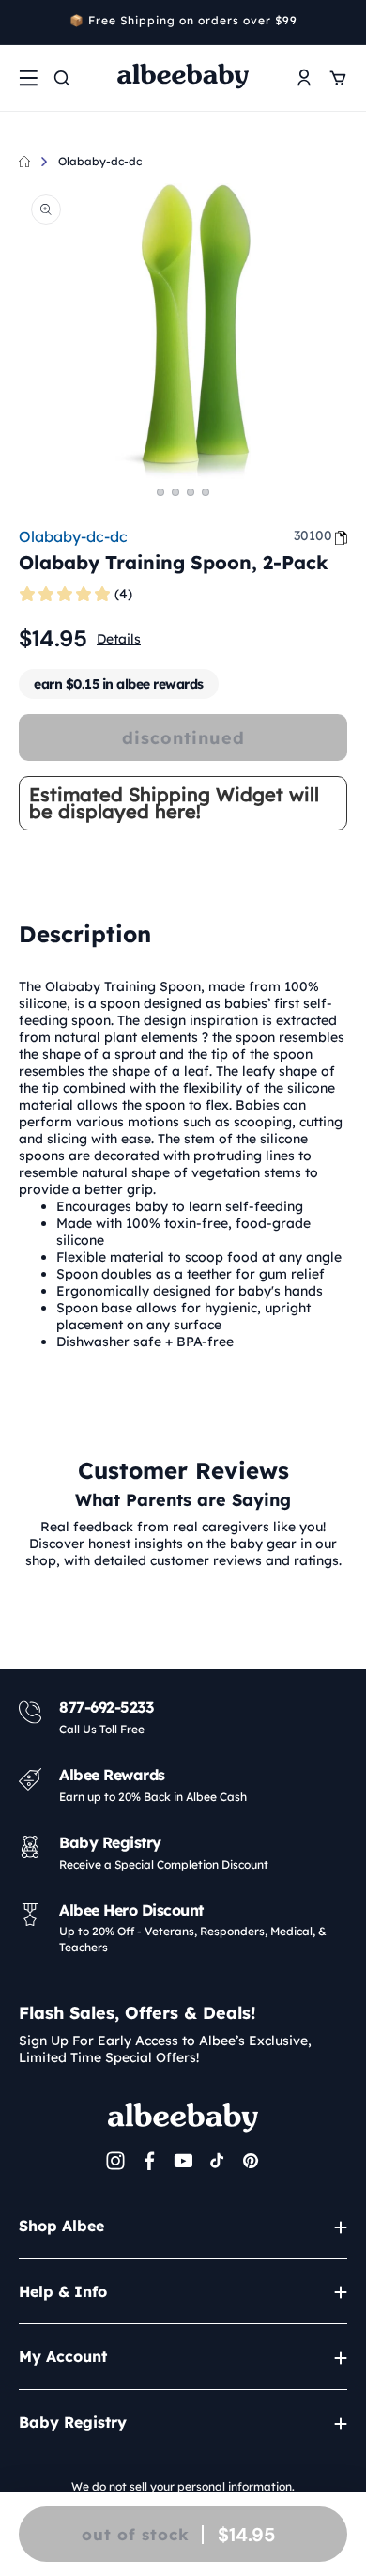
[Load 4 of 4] (206, 492)
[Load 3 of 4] (191, 492)
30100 (313, 535)
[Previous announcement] (25, 23)
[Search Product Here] (62, 78)
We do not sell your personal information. (183, 2486)
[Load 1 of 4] (160, 492)
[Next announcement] (341, 23)
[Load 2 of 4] (175, 492)
